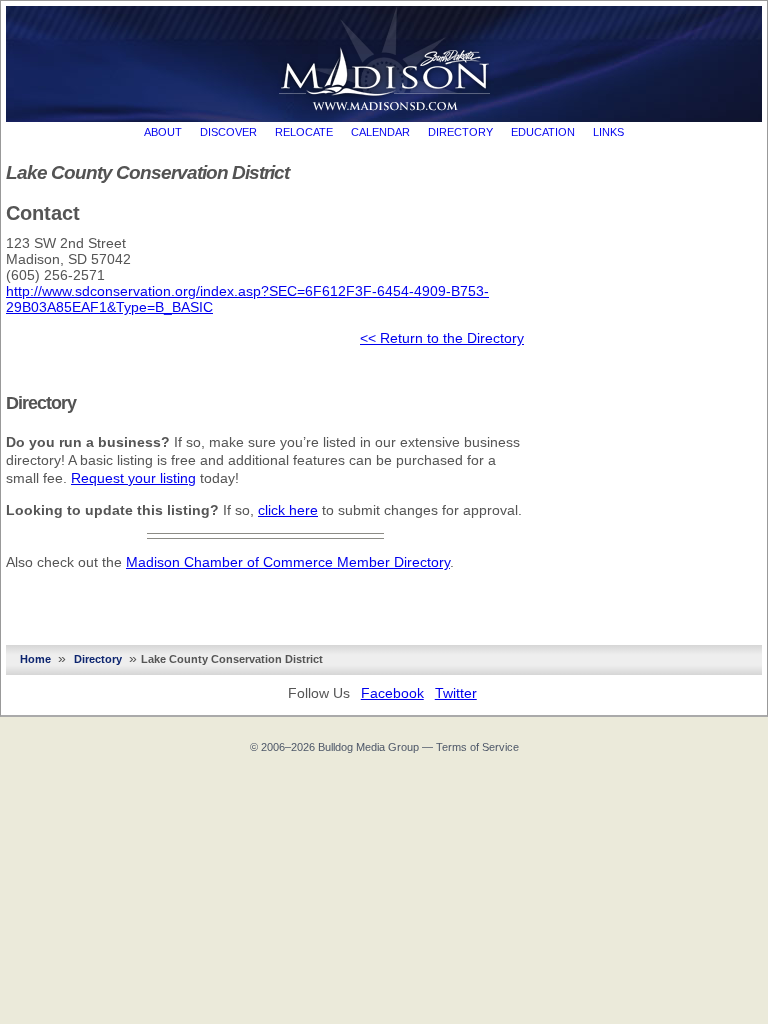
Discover (228, 132)
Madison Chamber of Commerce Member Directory (288, 562)
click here (288, 510)
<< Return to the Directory (442, 338)
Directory (460, 132)
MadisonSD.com (384, 59)
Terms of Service (477, 747)
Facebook (392, 693)
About (163, 132)
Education (543, 132)
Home (35, 659)
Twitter (456, 693)
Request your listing (133, 478)
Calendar (380, 132)
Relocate (304, 132)
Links (608, 132)
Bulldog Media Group (368, 747)
